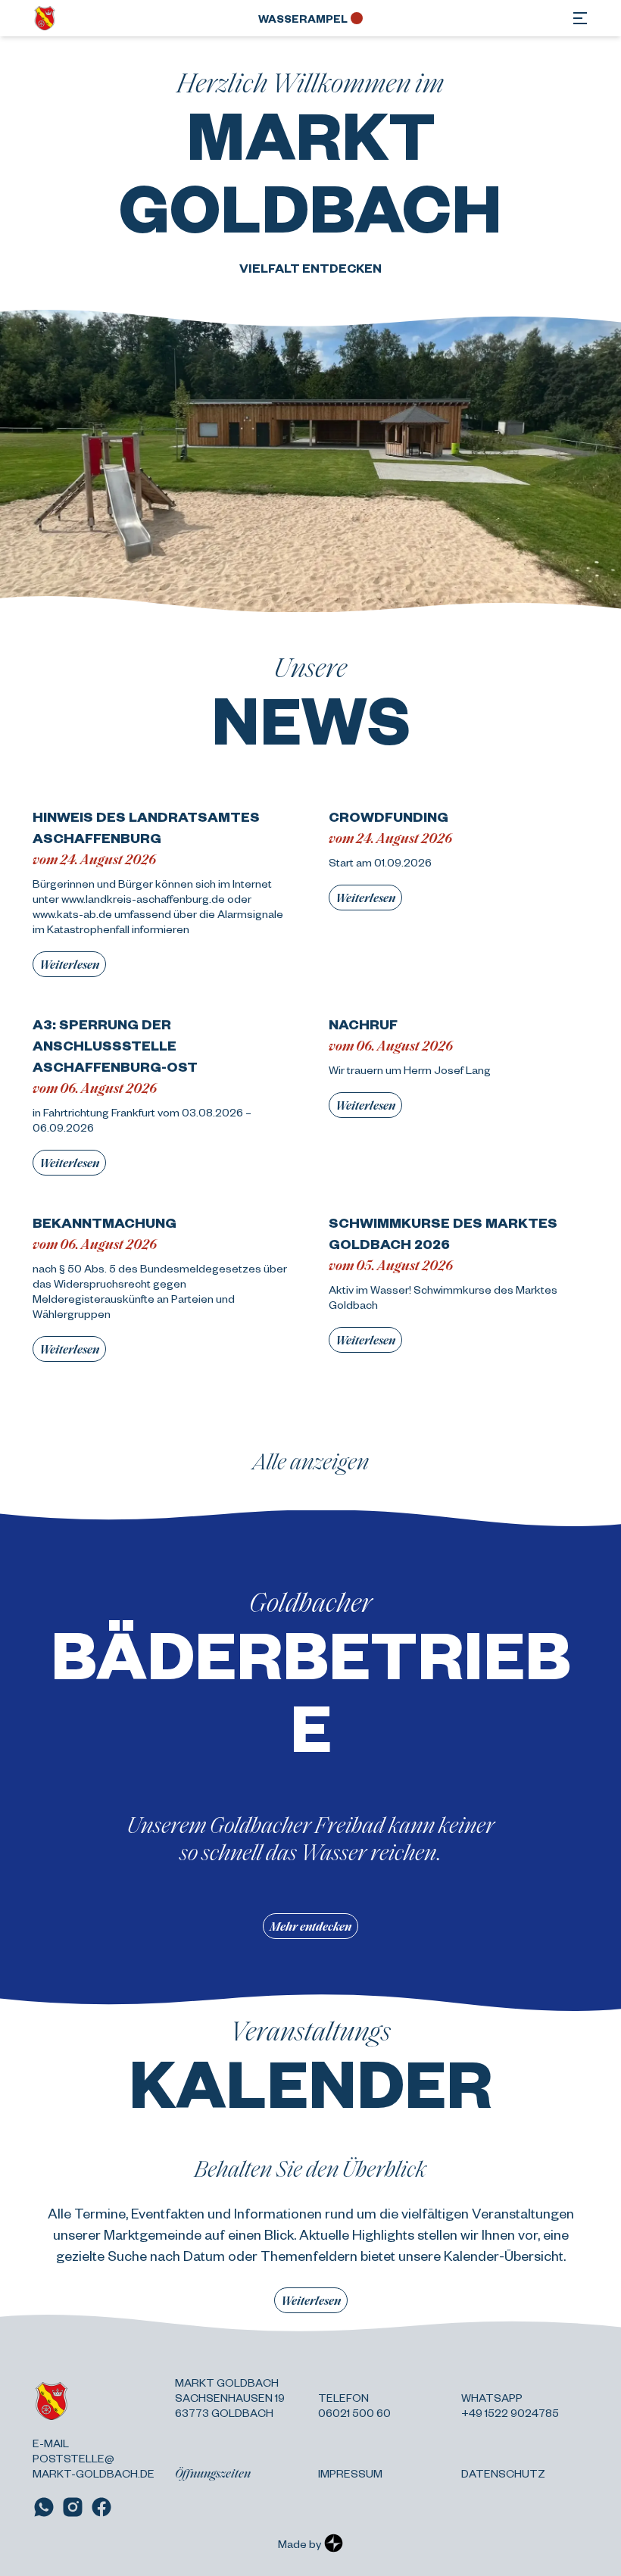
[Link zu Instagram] (73, 2507)
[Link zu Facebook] (101, 2507)
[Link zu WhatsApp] (44, 2507)
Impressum (350, 2473)
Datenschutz (503, 2473)
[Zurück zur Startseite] (45, 18)
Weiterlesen (69, 964)
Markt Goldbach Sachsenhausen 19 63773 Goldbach (230, 2397)
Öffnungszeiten (213, 2473)
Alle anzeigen (311, 1460)
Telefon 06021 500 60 (354, 2405)
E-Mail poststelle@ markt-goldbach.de (94, 2458)
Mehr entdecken (310, 1926)
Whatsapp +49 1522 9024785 (510, 2405)
